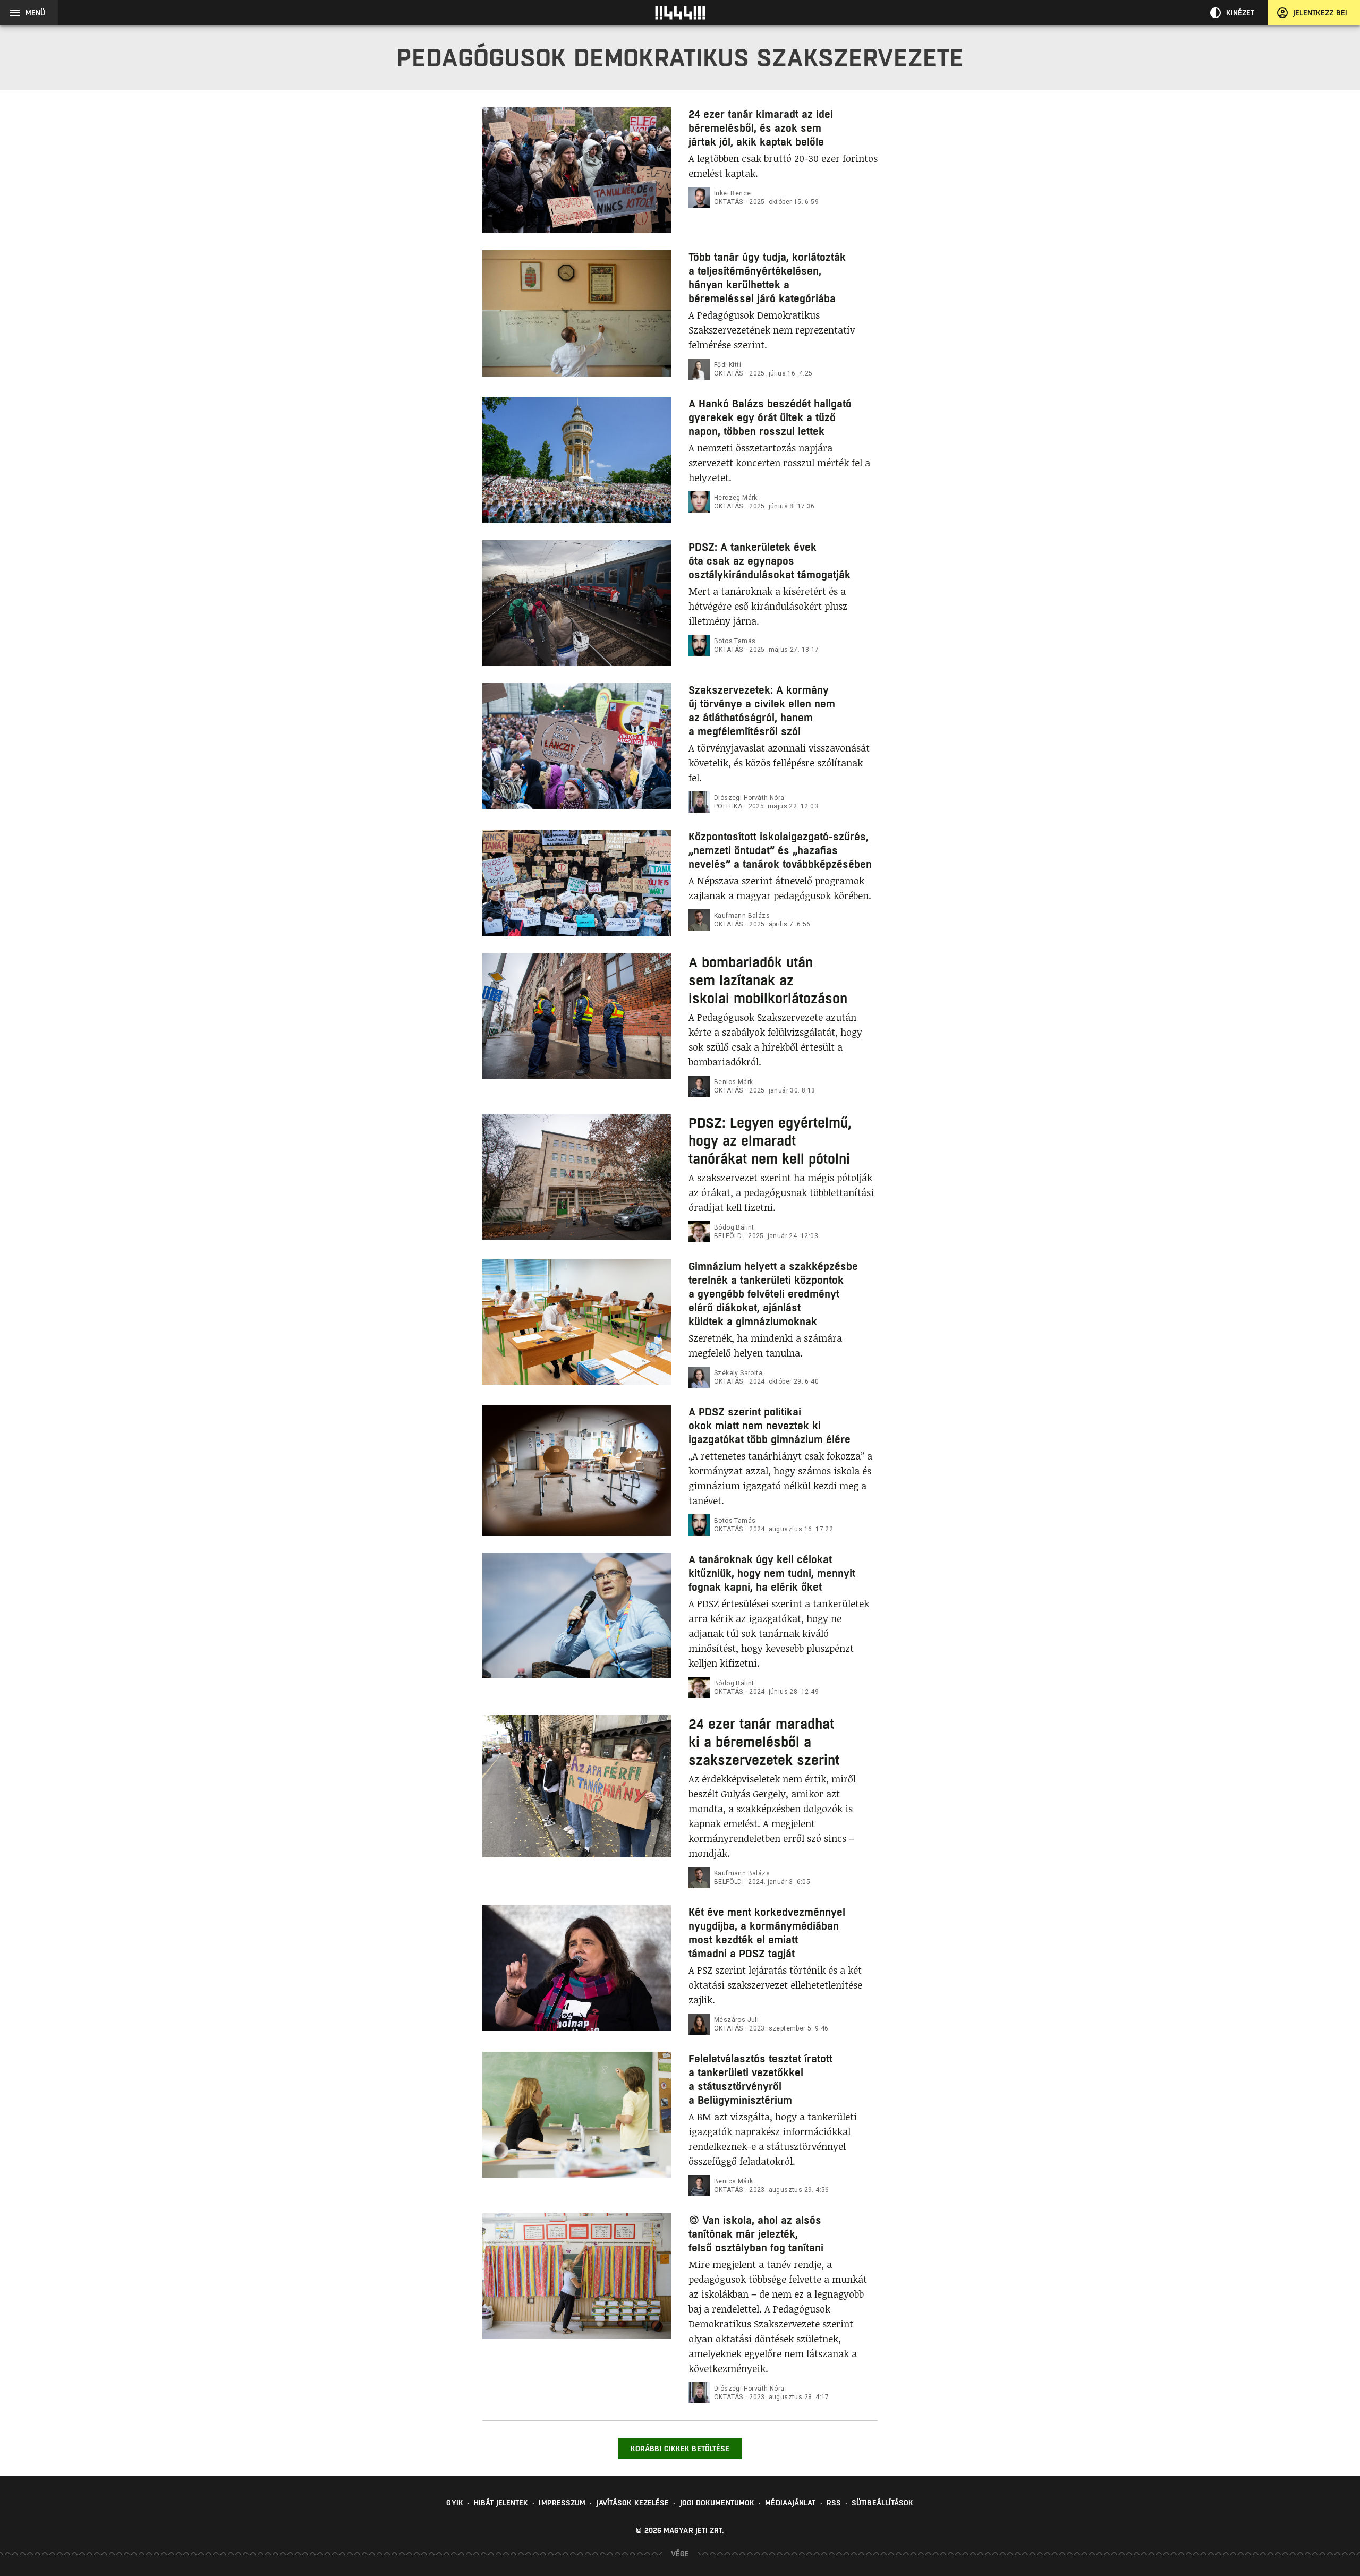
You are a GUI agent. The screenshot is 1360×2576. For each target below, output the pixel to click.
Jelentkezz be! (1320, 13)
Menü (35, 13)
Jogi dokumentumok (717, 2503)
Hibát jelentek (501, 2503)
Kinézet (1240, 13)
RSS (834, 2503)
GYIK (454, 2503)
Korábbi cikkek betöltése (680, 2449)
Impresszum (562, 2503)
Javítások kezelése (633, 2503)
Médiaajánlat (790, 2503)
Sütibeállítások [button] (883, 2503)
